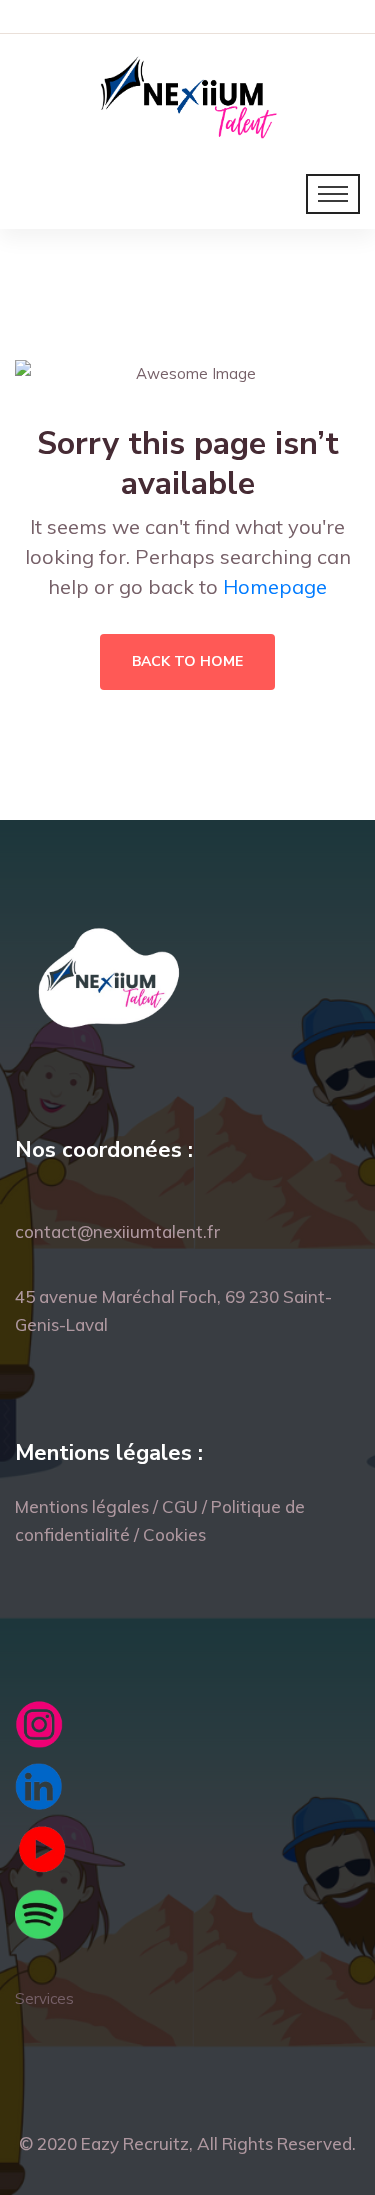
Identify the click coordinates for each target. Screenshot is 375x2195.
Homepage (275, 586)
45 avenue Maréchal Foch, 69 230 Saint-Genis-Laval (173, 1310)
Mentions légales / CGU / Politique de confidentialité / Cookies (160, 1520)
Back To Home (187, 661)
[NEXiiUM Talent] (187, 94)
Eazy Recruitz (135, 2143)
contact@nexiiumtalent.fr (117, 1231)
